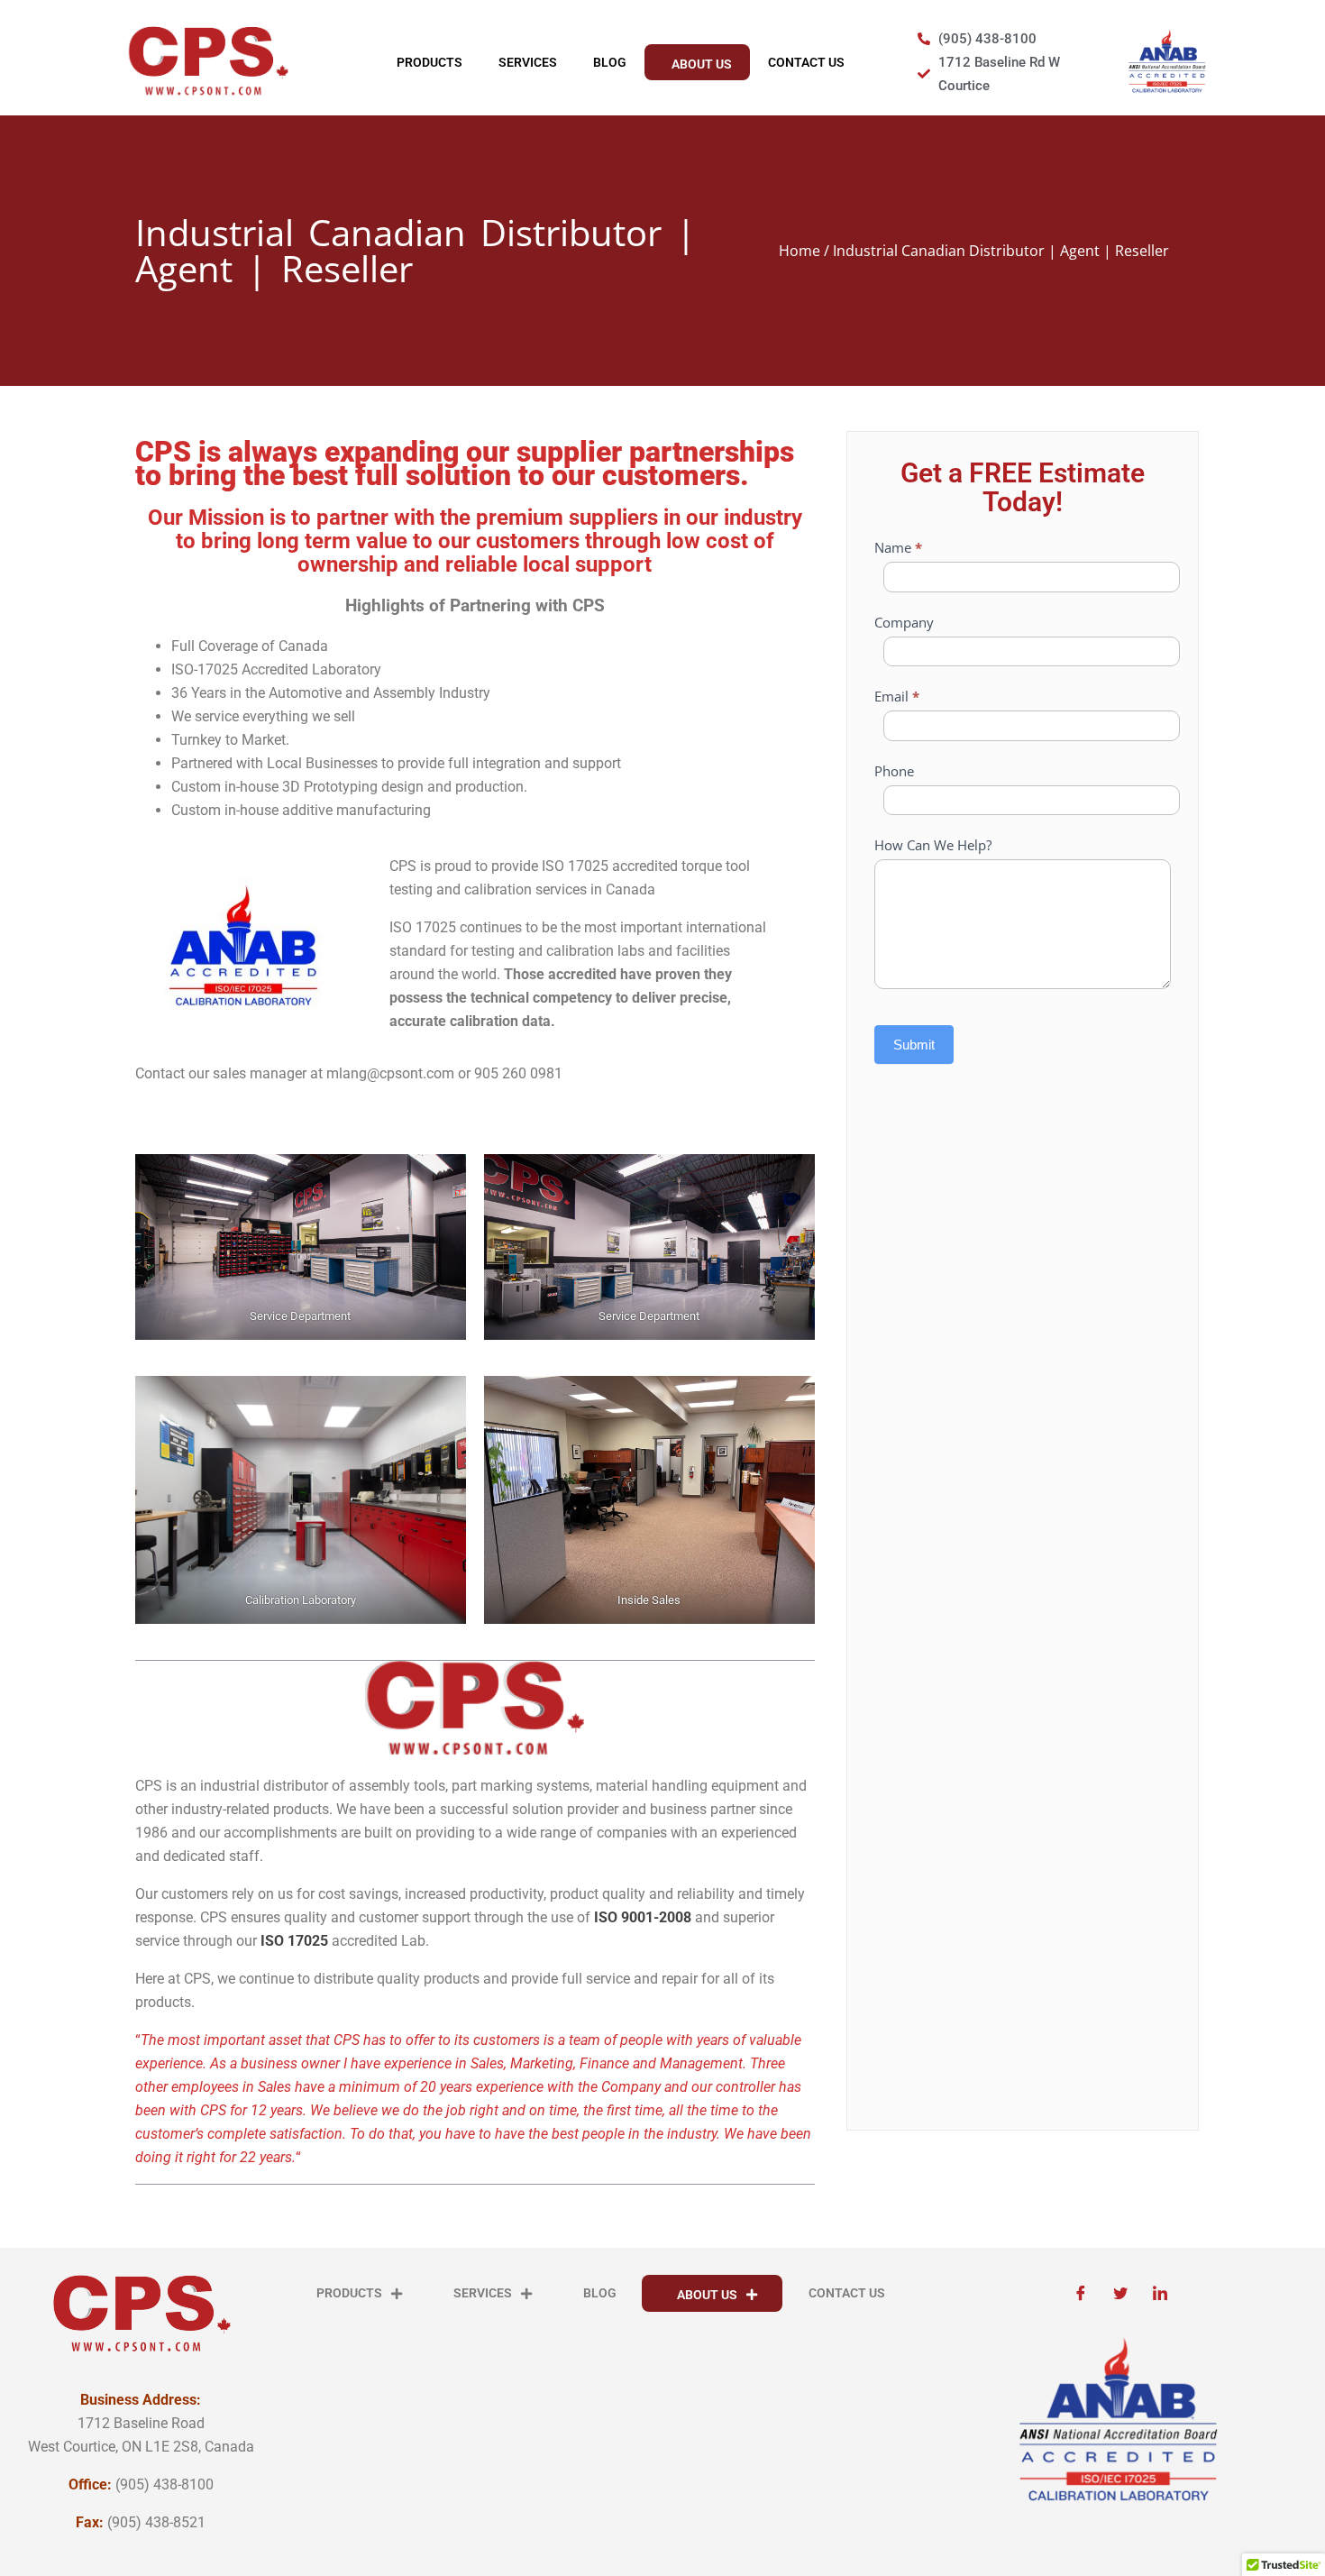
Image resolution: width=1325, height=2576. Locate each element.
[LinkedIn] (1160, 2293)
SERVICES (528, 62)
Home (800, 251)
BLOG (610, 62)
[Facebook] (1081, 2293)
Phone (894, 771)
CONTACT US (806, 62)
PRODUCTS (429, 62)
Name (898, 547)
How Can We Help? (933, 845)
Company (904, 622)
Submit (914, 1045)
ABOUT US (702, 64)
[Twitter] (1120, 2293)
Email (897, 696)
